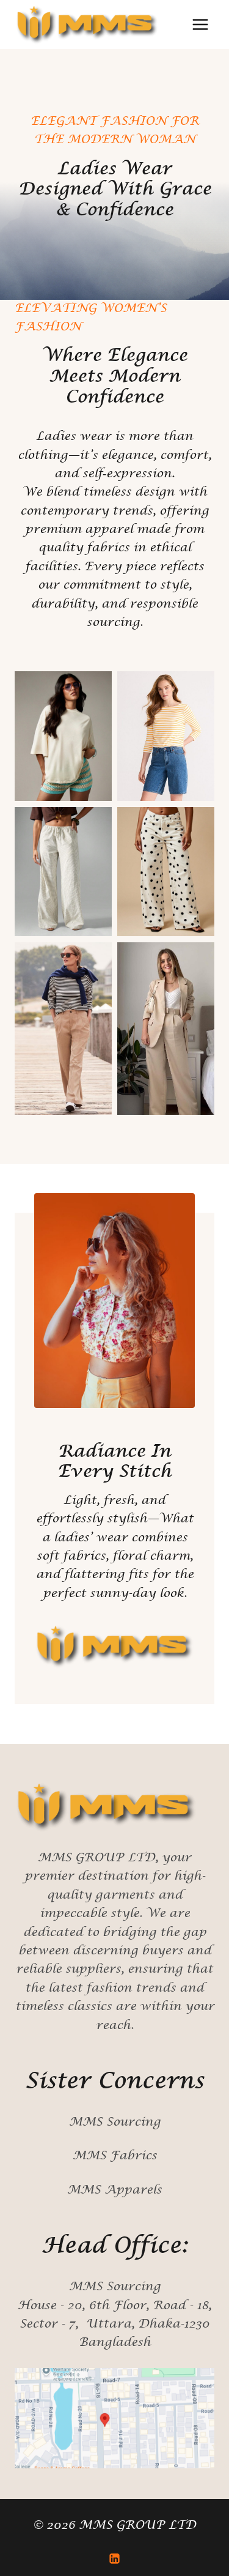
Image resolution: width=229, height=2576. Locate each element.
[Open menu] (200, 24)
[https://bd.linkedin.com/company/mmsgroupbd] (115, 2558)
